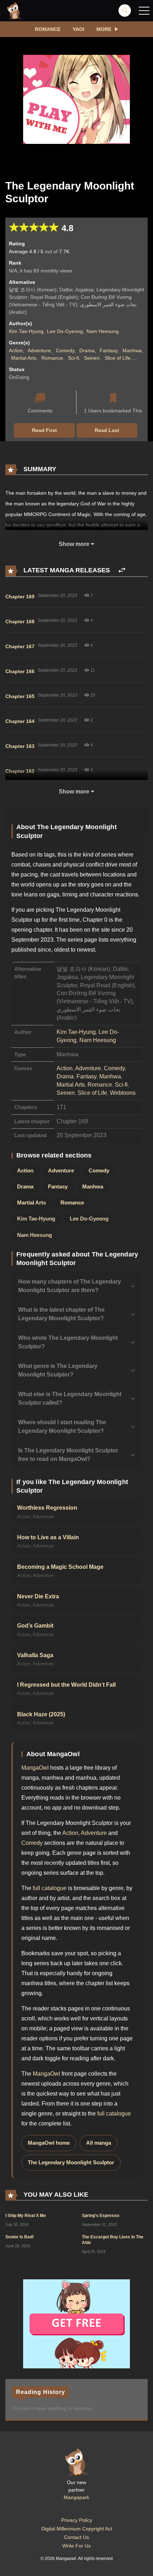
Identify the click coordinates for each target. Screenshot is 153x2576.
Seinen (92, 358)
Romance (48, 29)
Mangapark (76, 2497)
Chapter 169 (20, 597)
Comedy (65, 350)
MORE (104, 29)
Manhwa (132, 350)
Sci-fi (73, 358)
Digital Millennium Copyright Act (77, 2529)
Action (16, 350)
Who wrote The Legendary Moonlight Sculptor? (68, 1342)
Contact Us (76, 2537)
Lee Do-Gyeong (65, 331)
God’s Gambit (35, 1626)
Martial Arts (24, 358)
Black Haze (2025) (41, 1714)
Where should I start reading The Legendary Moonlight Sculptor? (62, 1427)
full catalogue (50, 1888)
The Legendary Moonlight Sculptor (71, 2163)
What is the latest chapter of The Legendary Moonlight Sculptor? (61, 1314)
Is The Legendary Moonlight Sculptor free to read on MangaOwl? (68, 1455)
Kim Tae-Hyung (26, 331)
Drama (87, 350)
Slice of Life (118, 358)
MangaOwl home (49, 2143)
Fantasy (109, 350)
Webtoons (123, 1093)
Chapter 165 (20, 696)
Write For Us (76, 2546)
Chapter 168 (20, 621)
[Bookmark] (113, 399)
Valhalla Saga (35, 1655)
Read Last (107, 430)
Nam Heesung (103, 331)
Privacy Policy (77, 2520)
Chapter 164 (20, 721)
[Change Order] (122, 570)
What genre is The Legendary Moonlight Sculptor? (58, 1370)
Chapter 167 (20, 646)
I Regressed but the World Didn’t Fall (66, 1685)
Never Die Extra (38, 1596)
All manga (99, 2143)
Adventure (39, 350)
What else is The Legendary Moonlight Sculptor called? (70, 1398)
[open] (144, 11)
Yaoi (78, 29)
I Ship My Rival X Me (26, 2216)
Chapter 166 (20, 671)
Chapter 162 (20, 771)
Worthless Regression (47, 1508)
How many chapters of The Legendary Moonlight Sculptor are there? (70, 1286)
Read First (44, 430)
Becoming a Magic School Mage (60, 1567)
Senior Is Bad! (20, 2237)
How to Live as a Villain (48, 1537)
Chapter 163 (20, 746)
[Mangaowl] (14, 10)
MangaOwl (35, 1768)
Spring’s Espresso (101, 2216)
